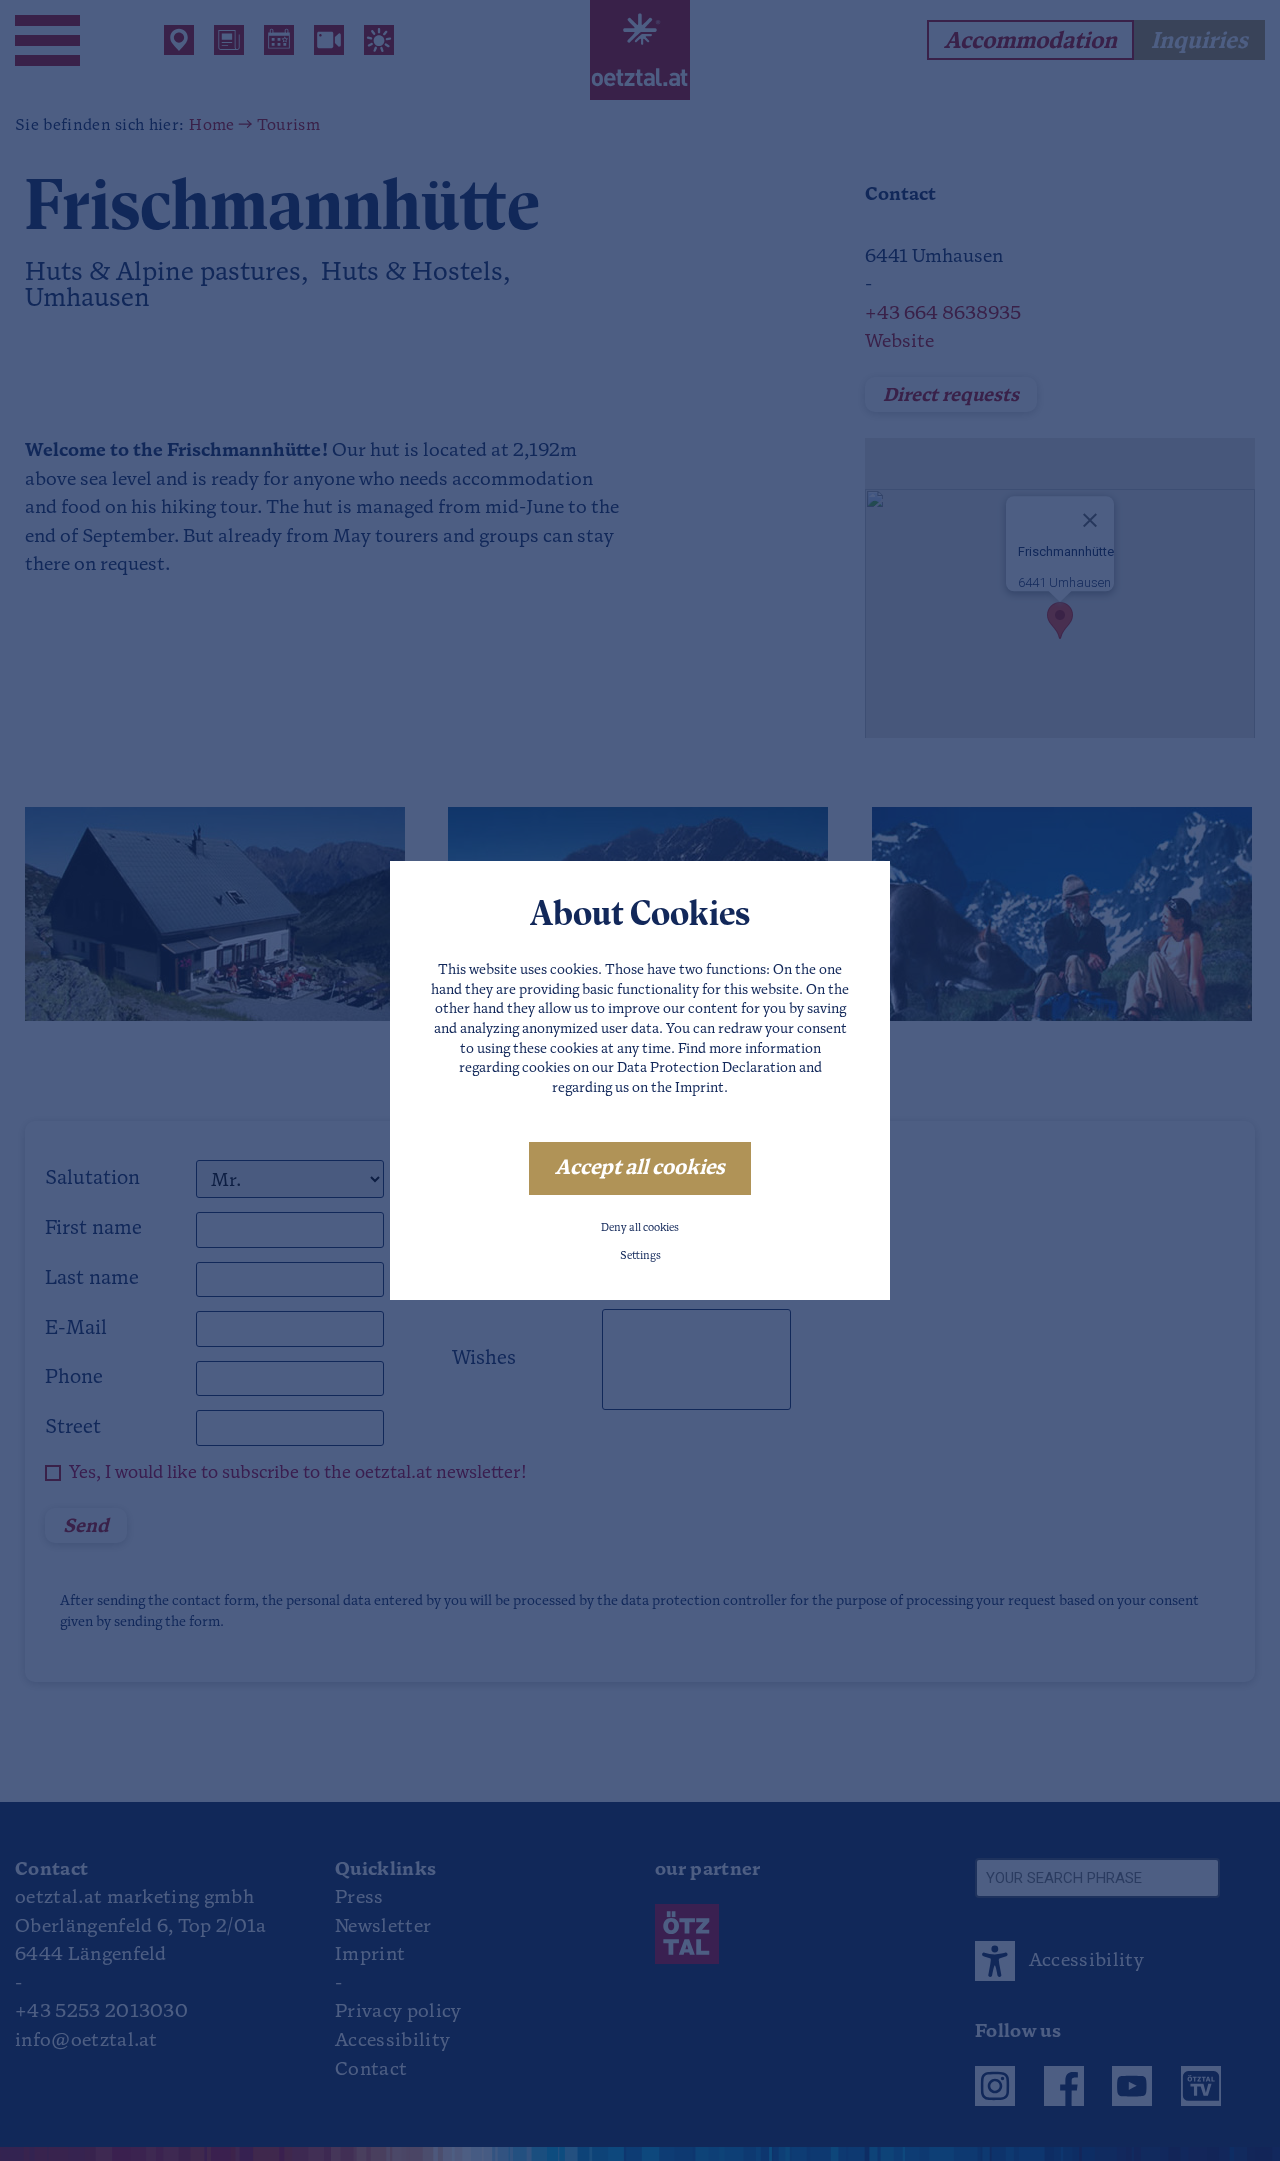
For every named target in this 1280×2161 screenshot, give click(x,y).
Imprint (699, 1088)
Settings (640, 1256)
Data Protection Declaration (706, 1068)
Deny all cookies (640, 1228)
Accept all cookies (640, 1168)
